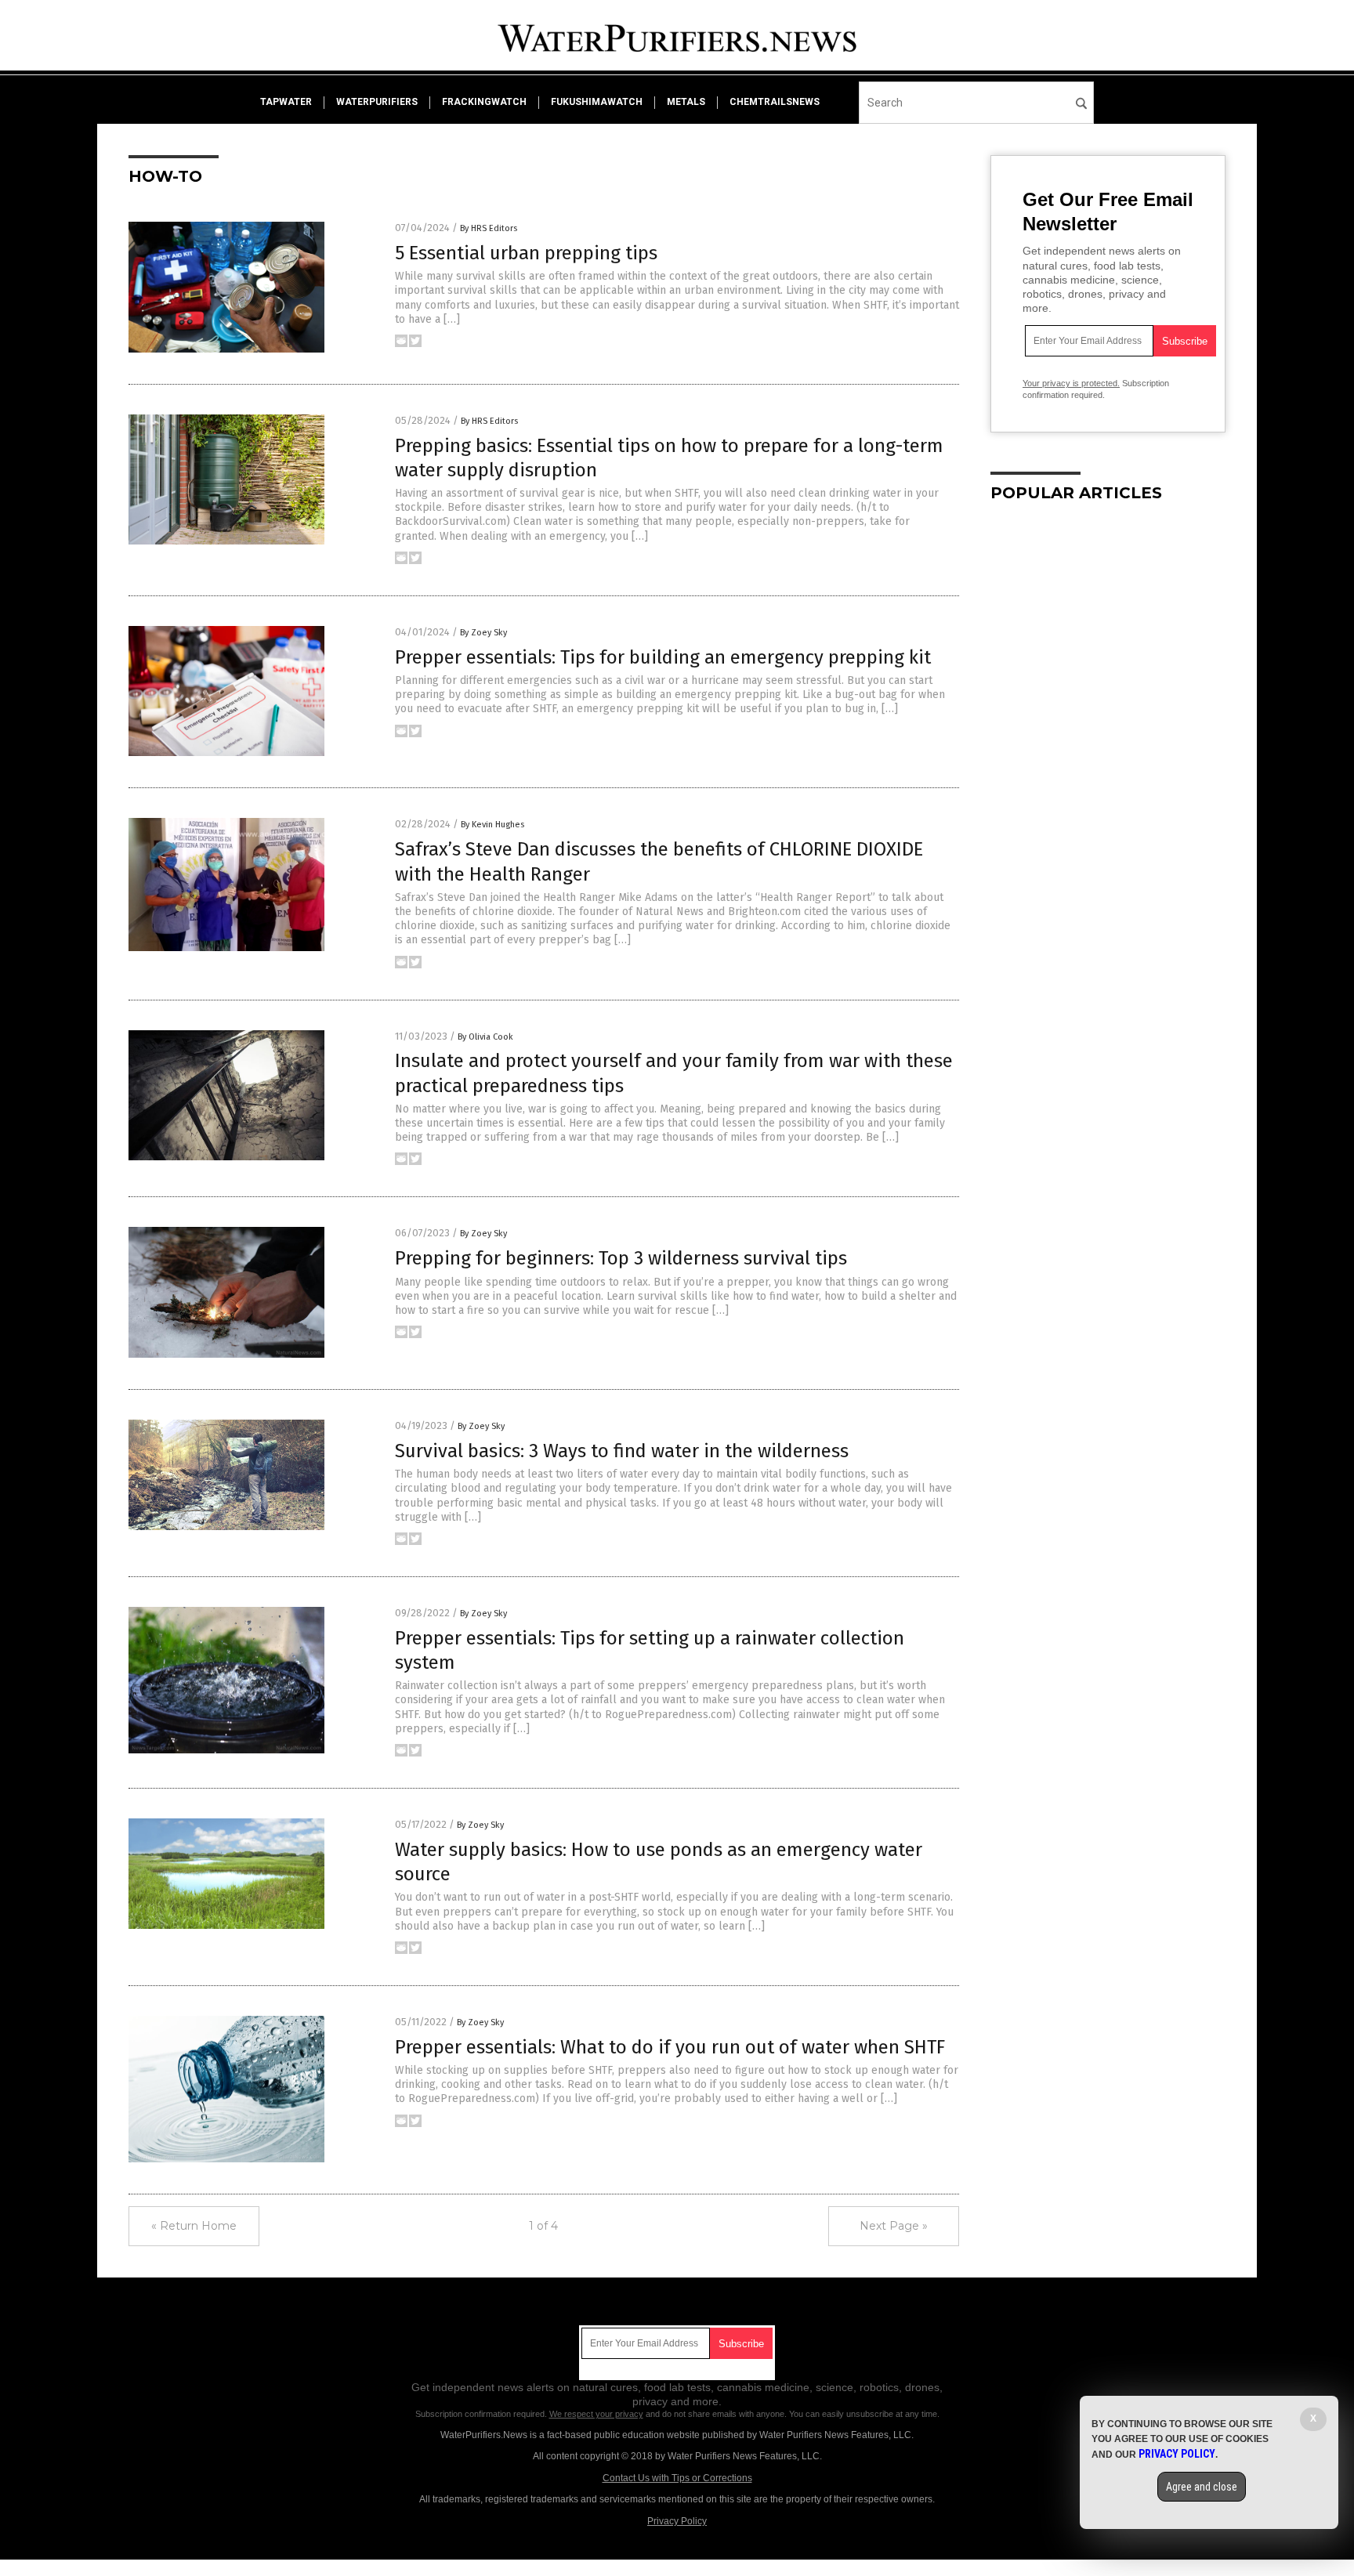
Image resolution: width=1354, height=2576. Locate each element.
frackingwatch (484, 102)
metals (686, 102)
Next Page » (894, 2226)
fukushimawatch (597, 102)
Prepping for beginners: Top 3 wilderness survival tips (621, 1258)
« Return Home (194, 2226)
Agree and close (1202, 2487)
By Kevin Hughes (492, 825)
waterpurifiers (377, 102)
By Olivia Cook (485, 1037)
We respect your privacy (596, 2414)
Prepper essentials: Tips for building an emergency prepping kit (663, 657)
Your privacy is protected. (1071, 383)
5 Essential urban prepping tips (526, 253)
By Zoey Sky (483, 633)
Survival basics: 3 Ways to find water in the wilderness (622, 1451)
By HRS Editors (489, 228)
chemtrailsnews (775, 102)
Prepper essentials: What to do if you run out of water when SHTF (670, 2047)
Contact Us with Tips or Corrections (677, 2478)
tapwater (286, 102)
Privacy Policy (677, 2521)
